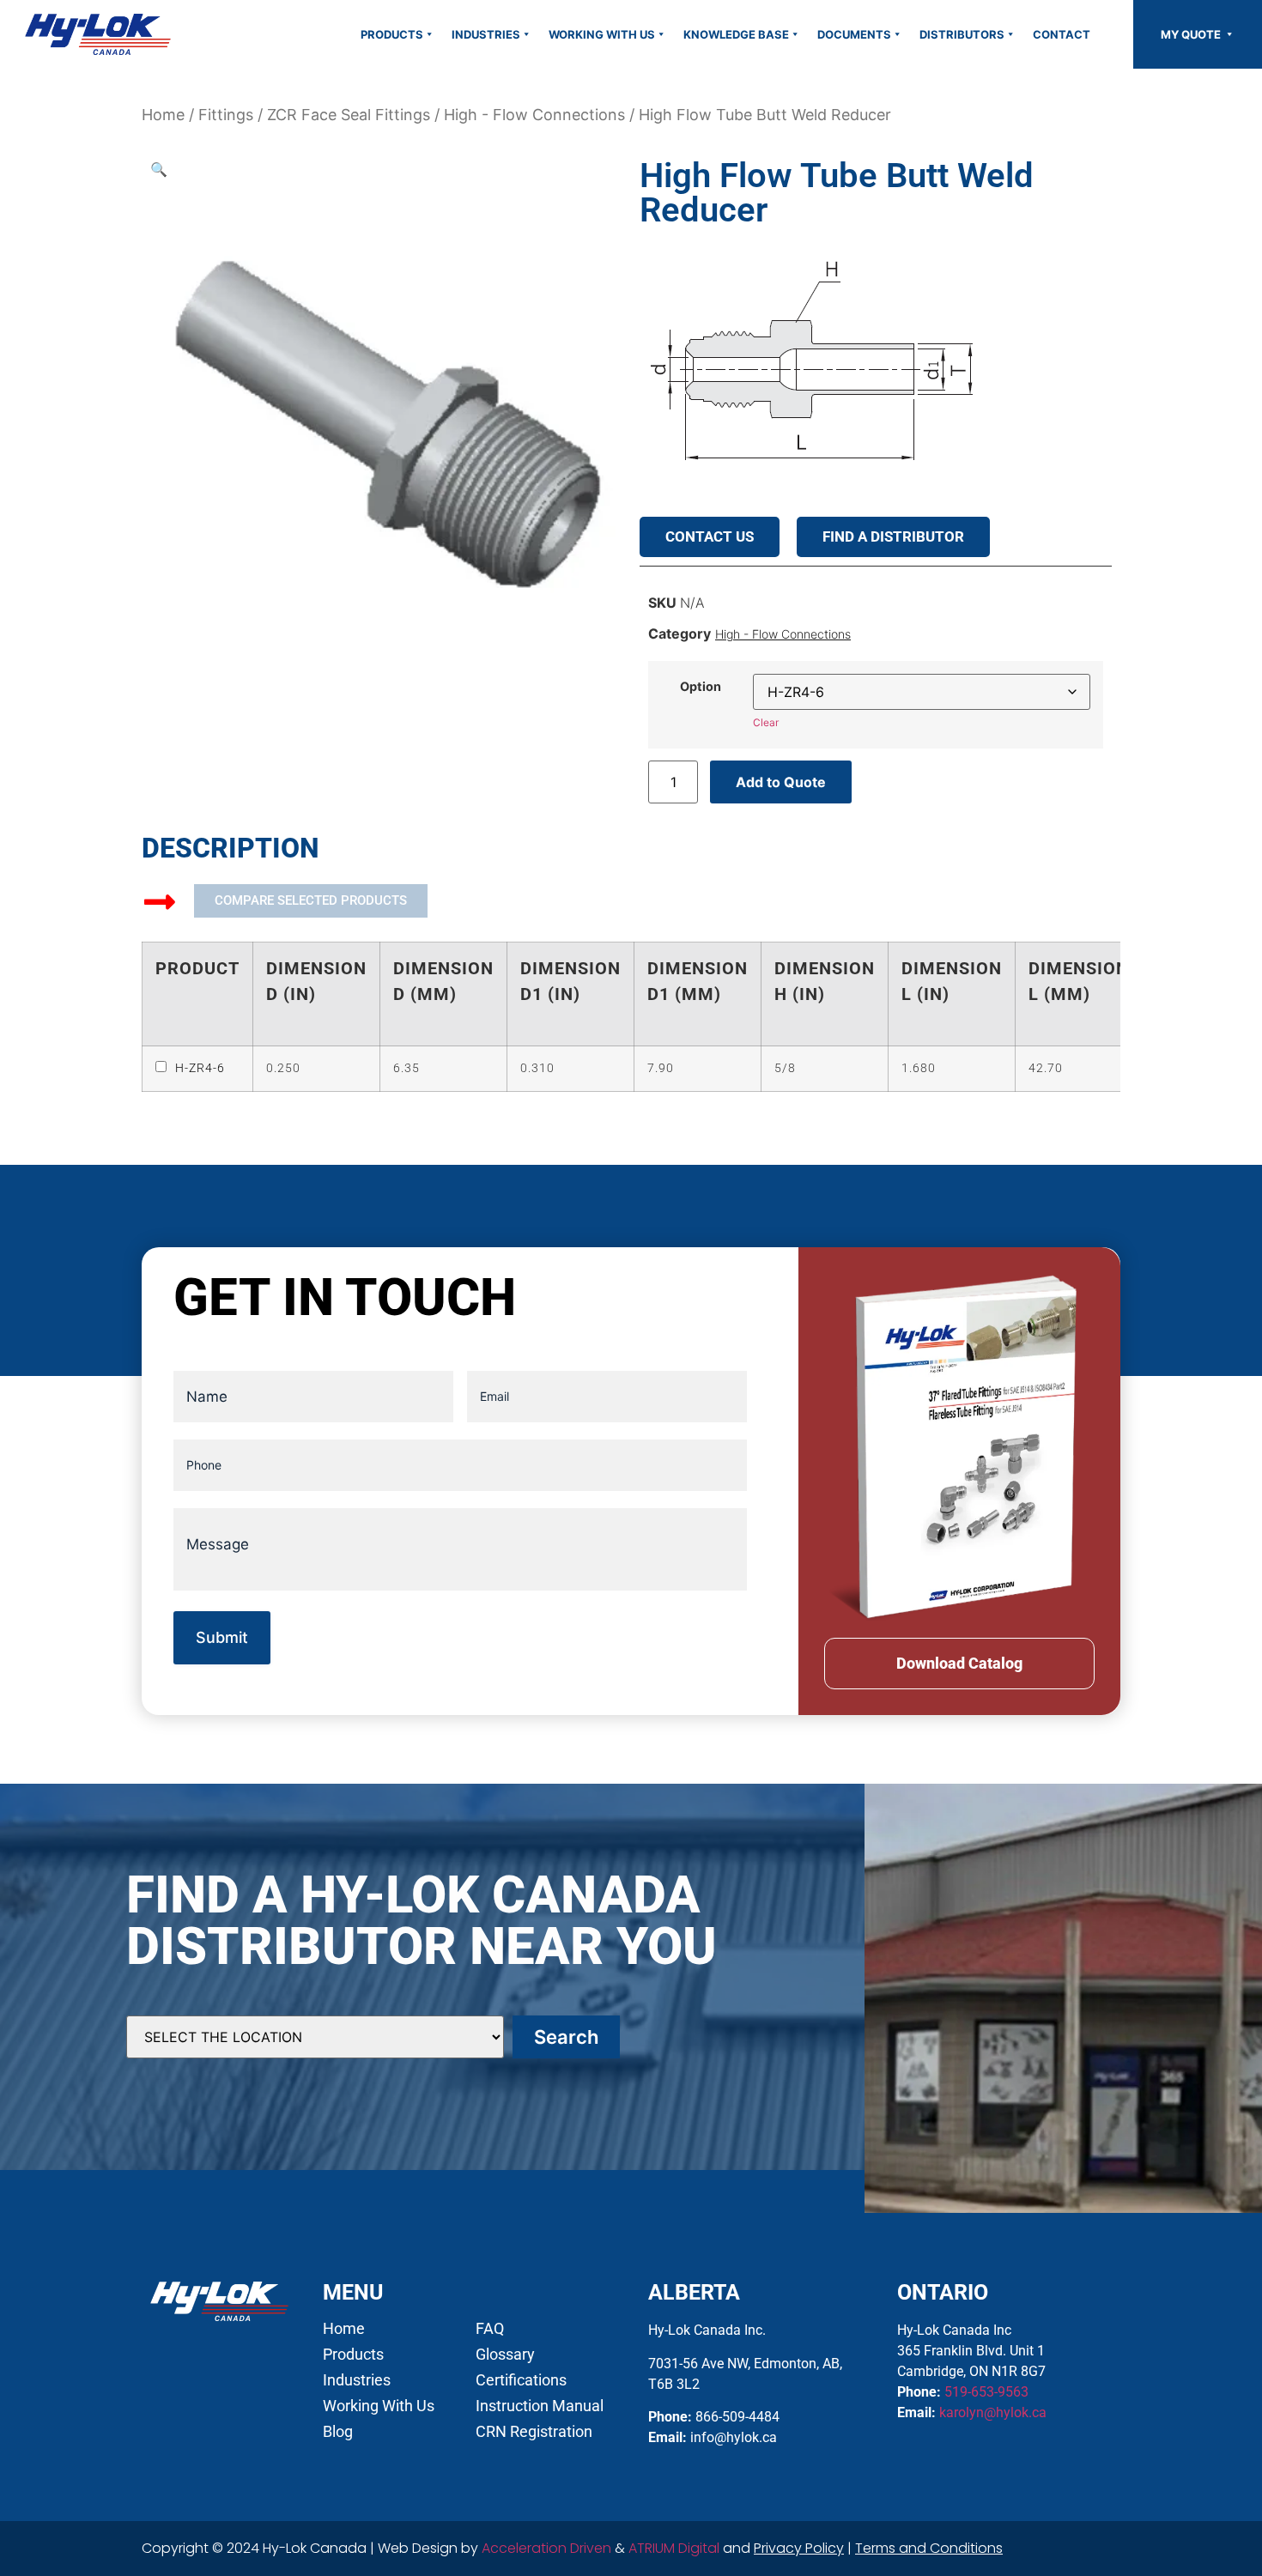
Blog (338, 2432)
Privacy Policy (799, 2548)
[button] (159, 169)
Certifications (521, 2380)
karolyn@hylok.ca (993, 2412)
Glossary (505, 2355)
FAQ (490, 2329)
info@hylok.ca (734, 2437)
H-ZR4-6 (200, 1068)
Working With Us (602, 34)
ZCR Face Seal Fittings (349, 115)
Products (392, 34)
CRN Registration (534, 2432)
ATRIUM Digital (674, 2548)
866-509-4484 (737, 2417)
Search (566, 2037)
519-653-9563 (986, 2392)
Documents (854, 34)
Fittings (226, 115)
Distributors (962, 34)
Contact (1062, 34)
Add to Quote (781, 782)
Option (701, 687)
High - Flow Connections (534, 115)
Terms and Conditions (929, 2548)
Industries (486, 34)
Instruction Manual (540, 2406)
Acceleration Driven (546, 2548)
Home (163, 115)
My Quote (1192, 34)
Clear (766, 722)
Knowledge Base (736, 34)
